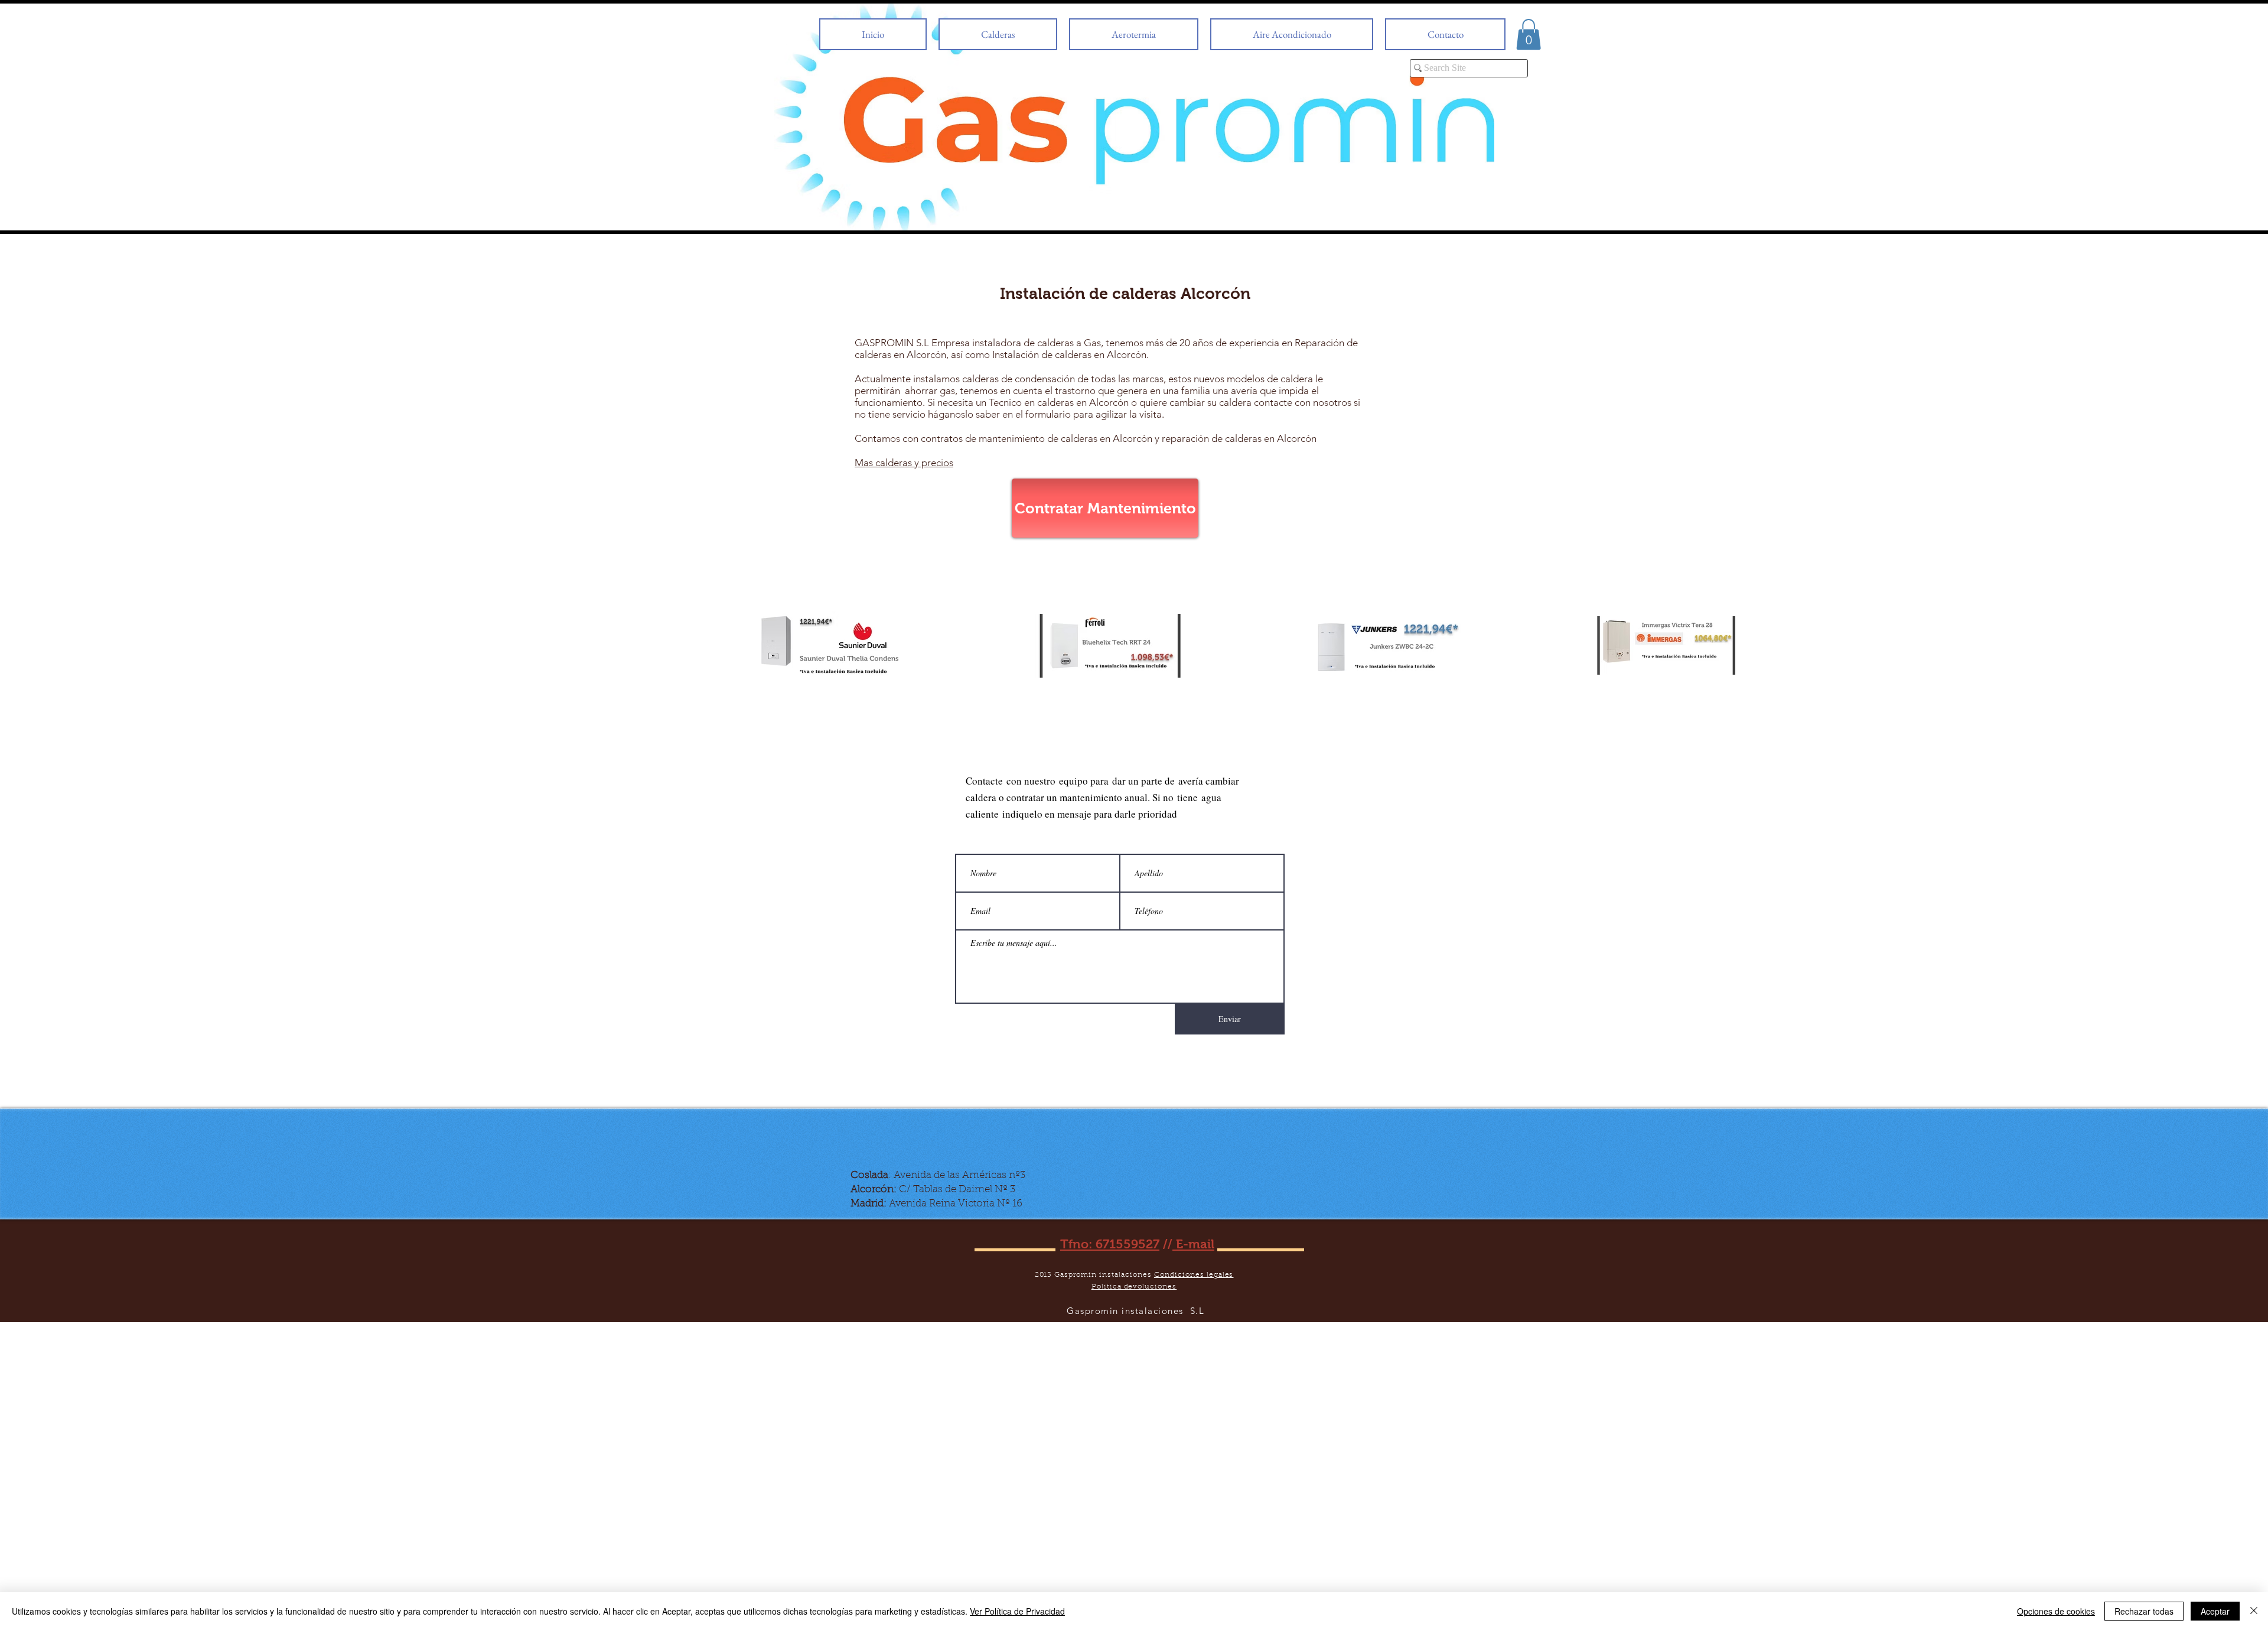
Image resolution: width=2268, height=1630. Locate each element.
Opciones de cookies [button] (2056, 1611)
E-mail (1193, 1244)
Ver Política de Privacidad (1017, 1611)
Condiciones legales (1194, 1275)
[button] (1529, 35)
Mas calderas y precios (904, 463)
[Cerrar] (2254, 1611)
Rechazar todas (2144, 1611)
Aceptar (2215, 1611)
